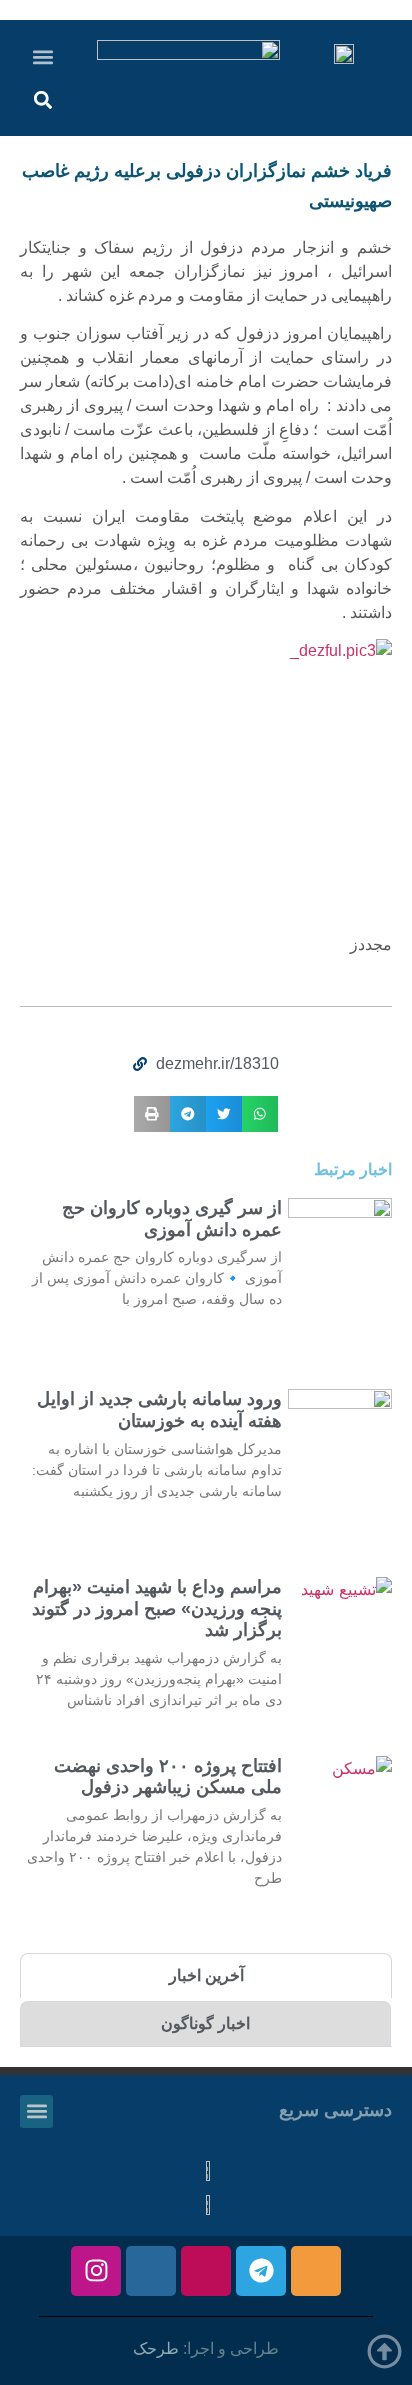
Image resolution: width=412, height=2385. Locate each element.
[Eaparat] (206, 2271)
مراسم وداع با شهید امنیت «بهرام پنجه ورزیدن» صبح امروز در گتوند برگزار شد (157, 1608)
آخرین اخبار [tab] (206, 1975)
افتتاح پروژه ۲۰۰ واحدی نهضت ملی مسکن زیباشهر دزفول (168, 1777)
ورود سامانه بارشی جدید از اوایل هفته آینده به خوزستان (159, 1410)
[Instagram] (96, 2271)
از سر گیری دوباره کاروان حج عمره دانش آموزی (172, 1219)
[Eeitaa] (316, 2271)
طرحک (156, 2348)
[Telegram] (261, 2271)
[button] (43, 56)
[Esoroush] (151, 2271)
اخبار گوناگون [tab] (205, 2023)
